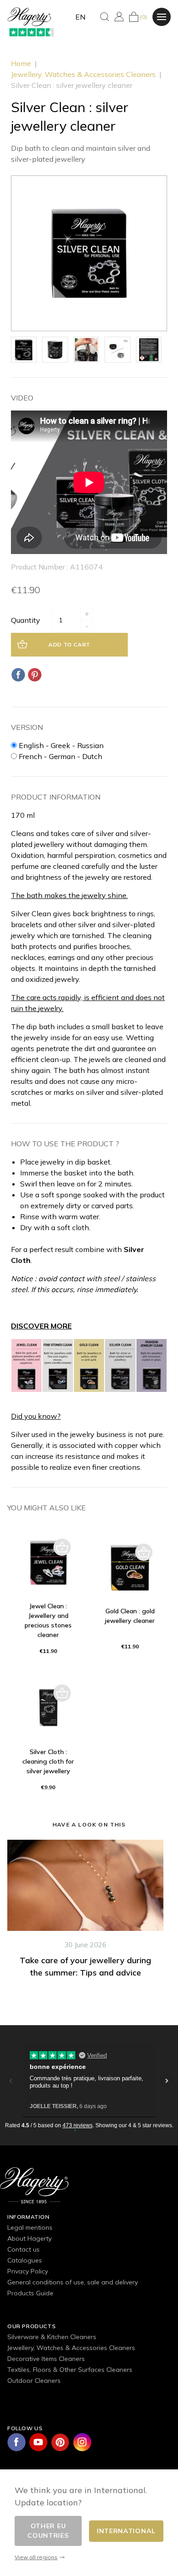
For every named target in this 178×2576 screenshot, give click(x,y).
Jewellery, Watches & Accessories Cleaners (71, 2348)
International (126, 2531)
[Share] (18, 675)
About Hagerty (29, 2238)
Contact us (24, 2249)
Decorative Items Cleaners (46, 2359)
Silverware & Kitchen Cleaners (52, 2337)
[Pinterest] (35, 675)
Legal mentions (30, 2227)
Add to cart (69, 644)
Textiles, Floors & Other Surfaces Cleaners (70, 2370)
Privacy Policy (28, 2271)
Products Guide (30, 2293)
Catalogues (25, 2260)
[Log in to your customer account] (119, 17)
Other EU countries (48, 2531)
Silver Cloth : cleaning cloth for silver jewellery (48, 1761)
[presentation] (3, 1937)
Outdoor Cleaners (34, 2381)
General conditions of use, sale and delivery (73, 2282)
